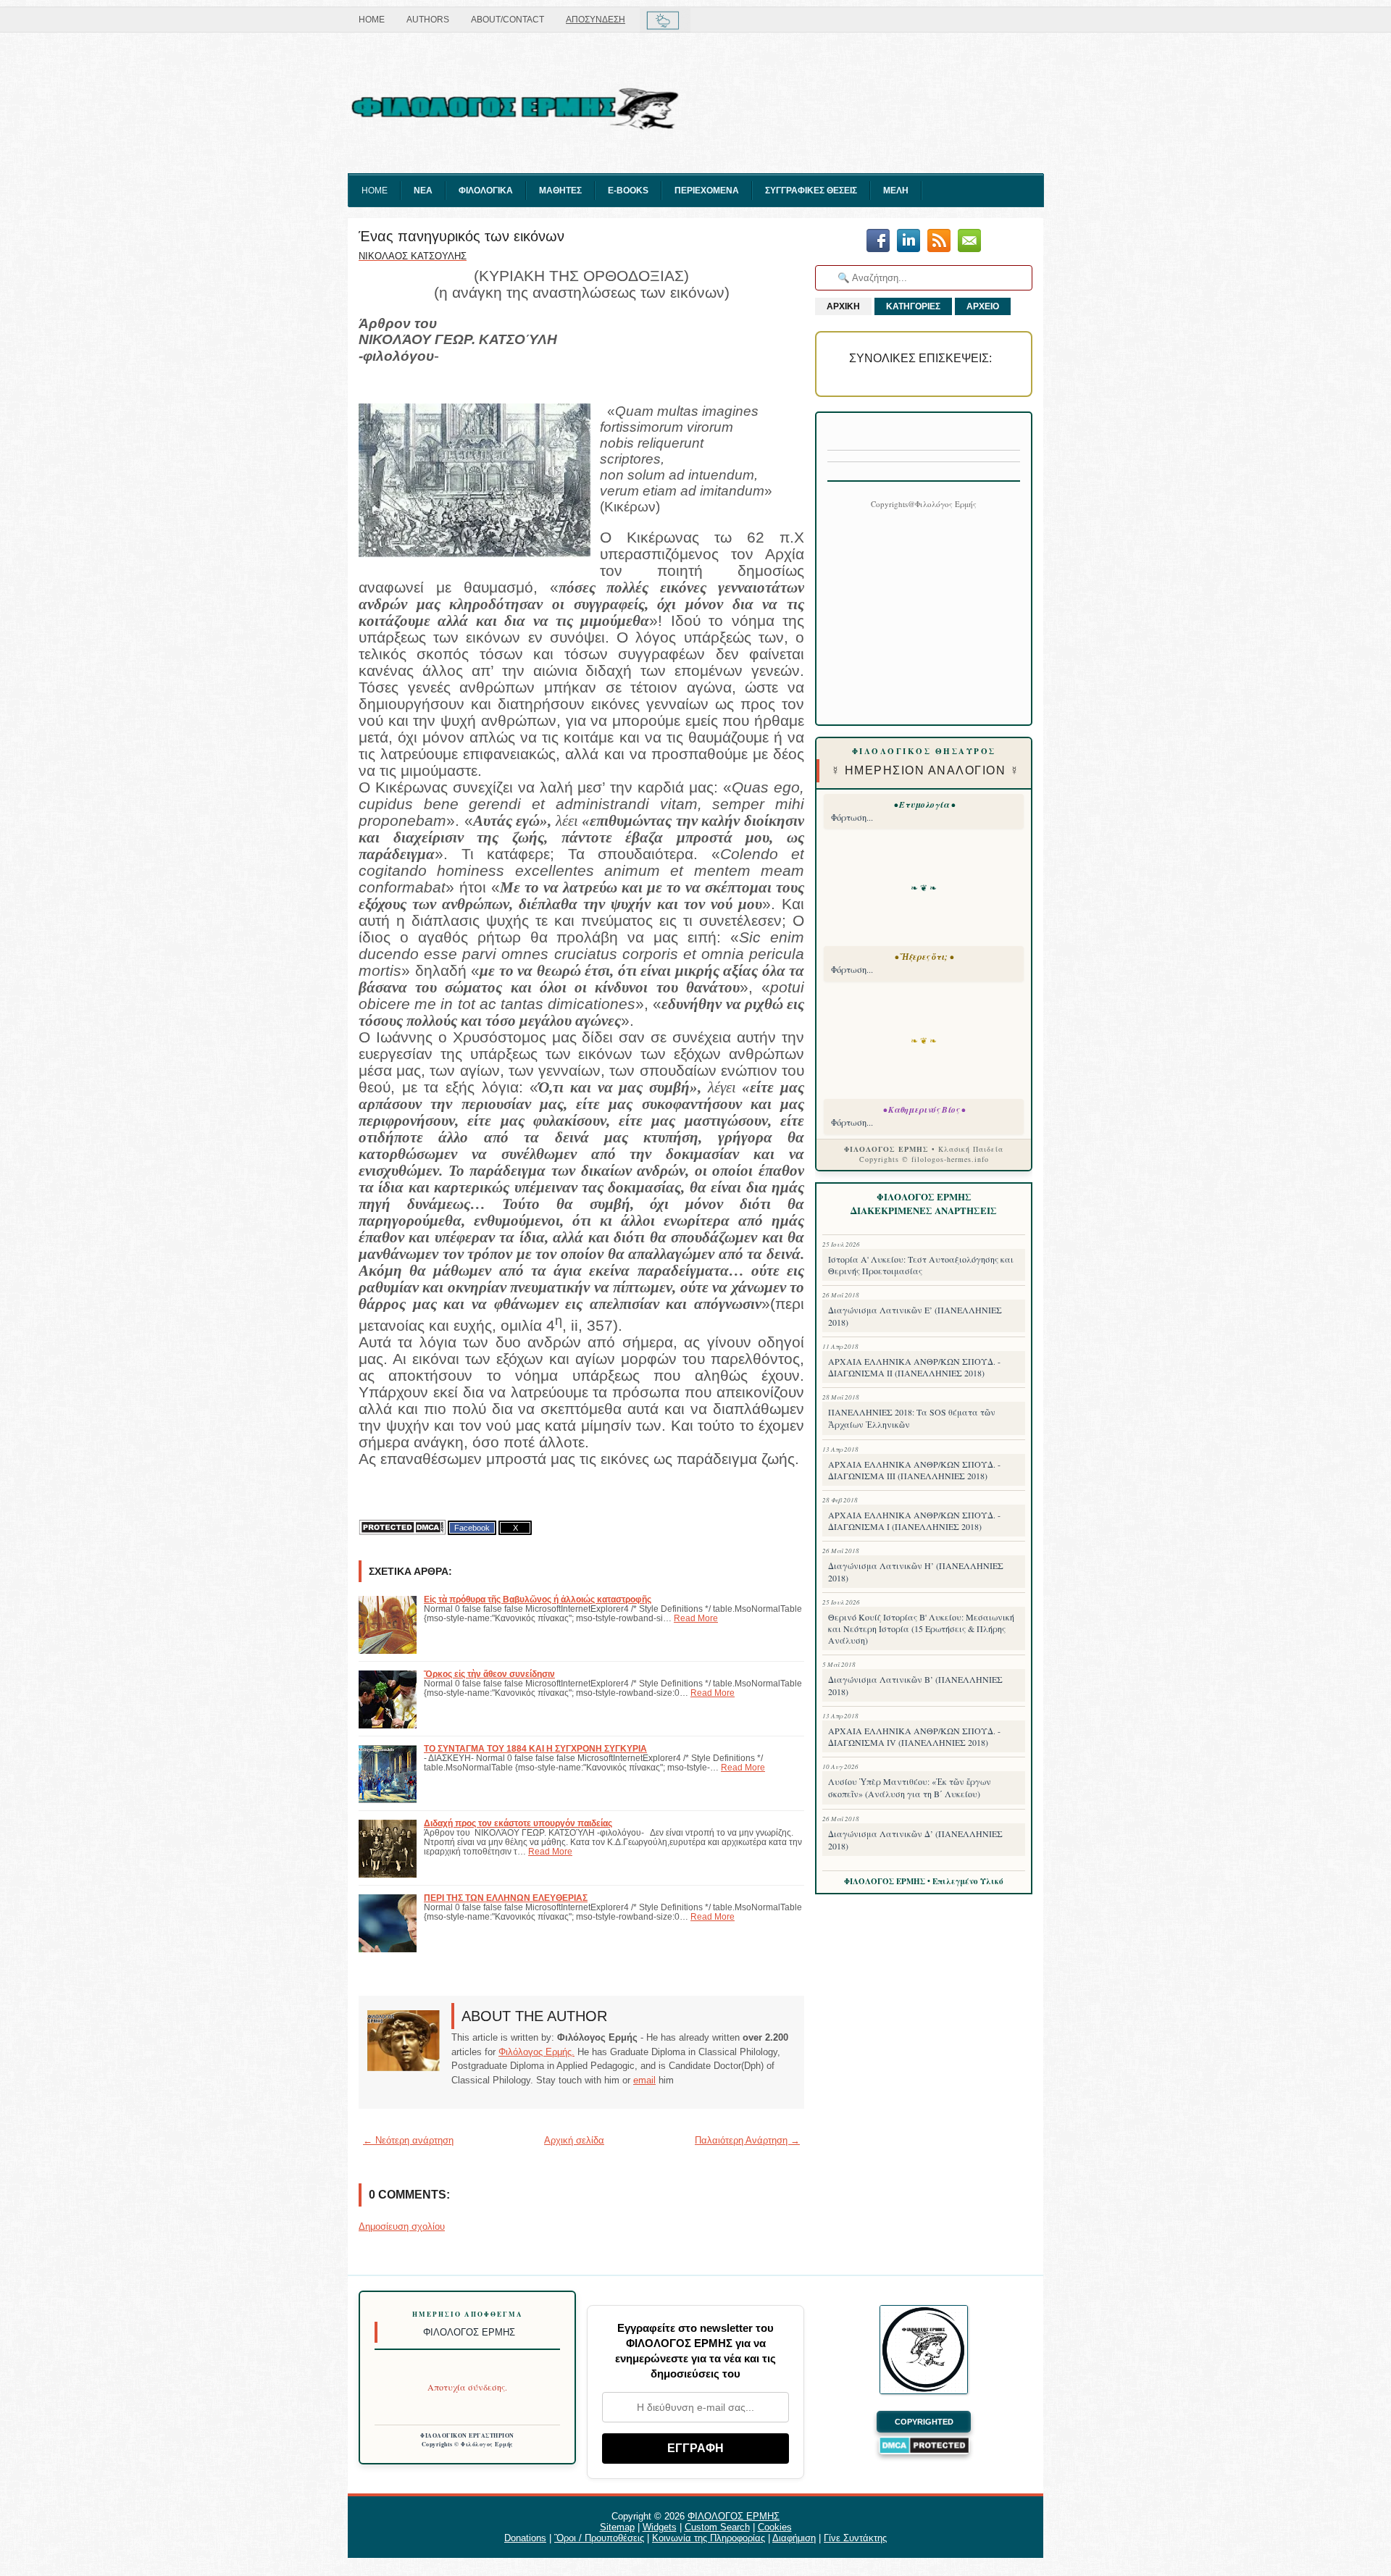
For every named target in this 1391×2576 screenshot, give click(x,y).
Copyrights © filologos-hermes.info (924, 1159)
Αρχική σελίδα (574, 2140)
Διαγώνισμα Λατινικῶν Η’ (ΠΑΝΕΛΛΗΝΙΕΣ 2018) (916, 1572)
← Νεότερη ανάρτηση (408, 2140)
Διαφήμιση (794, 2538)
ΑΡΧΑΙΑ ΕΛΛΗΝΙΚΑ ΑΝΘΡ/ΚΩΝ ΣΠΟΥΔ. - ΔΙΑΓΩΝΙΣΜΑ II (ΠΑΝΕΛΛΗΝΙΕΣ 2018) (914, 1367)
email (644, 2080)
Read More (696, 1618)
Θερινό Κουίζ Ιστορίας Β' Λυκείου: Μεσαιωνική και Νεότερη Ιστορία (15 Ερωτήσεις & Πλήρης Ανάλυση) (921, 1628)
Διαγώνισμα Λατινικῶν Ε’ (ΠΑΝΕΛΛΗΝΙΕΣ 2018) (915, 1316)
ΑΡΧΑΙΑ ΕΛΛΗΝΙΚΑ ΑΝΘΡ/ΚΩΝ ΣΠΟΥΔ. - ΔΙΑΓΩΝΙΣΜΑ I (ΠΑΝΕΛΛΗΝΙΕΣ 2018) (914, 1521)
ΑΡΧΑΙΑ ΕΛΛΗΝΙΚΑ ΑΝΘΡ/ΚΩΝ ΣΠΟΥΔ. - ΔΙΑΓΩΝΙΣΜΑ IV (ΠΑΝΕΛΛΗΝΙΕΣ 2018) (914, 1736)
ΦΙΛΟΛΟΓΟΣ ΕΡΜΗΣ (734, 2516)
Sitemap (617, 2527)
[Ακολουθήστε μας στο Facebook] (878, 242)
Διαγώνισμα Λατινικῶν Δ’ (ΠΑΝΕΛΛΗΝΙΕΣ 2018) (915, 1840)
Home (372, 20)
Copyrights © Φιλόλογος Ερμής (468, 2444)
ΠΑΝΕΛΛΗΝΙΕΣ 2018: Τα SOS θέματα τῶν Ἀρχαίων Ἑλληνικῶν (912, 1418)
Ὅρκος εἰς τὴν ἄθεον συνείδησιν (489, 1674)
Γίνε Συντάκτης (855, 2538)
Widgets (660, 2527)
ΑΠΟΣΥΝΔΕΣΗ (596, 20)
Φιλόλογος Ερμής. (536, 2052)
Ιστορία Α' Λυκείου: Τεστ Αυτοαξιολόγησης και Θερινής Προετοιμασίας (921, 1265)
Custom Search (717, 2527)
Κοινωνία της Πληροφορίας (709, 2538)
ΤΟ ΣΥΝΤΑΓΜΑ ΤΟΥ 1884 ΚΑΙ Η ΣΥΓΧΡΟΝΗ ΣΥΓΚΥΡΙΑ (535, 1748)
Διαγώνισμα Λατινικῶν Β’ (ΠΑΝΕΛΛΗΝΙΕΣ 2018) (915, 1685)
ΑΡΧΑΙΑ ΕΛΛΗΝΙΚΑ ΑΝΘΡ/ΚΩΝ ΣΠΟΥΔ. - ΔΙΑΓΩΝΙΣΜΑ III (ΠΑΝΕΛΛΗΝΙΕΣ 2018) (914, 1470)
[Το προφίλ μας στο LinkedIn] (908, 242)
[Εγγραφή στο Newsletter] (939, 242)
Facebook (472, 1528)
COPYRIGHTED (924, 2422)
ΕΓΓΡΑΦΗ (695, 2448)
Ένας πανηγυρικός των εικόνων (461, 236)
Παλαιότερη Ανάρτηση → (747, 2140)
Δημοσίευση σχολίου (402, 2226)
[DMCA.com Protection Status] (402, 1527)
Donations (525, 2538)
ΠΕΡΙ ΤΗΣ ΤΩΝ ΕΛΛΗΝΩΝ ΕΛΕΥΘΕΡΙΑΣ (506, 1898)
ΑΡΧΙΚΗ (843, 306)
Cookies (775, 2527)
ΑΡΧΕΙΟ (983, 306)
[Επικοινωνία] (969, 242)
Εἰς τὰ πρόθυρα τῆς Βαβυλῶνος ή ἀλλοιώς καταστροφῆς (538, 1599)
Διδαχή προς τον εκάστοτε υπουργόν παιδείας (518, 1823)
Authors (428, 20)
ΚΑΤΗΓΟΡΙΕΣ (913, 306)
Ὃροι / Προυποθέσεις (599, 2538)
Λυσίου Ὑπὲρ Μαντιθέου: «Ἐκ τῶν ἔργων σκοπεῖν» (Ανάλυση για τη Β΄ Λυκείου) (910, 1787)
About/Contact (507, 20)
